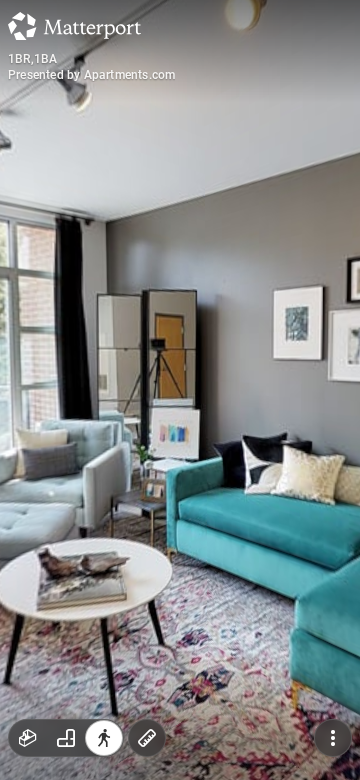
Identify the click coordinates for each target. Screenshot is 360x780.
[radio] (28, 738)
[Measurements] (147, 738)
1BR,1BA (32, 59)
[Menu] (333, 738)
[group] (66, 738)
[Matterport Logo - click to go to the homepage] (74, 26)
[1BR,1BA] (180, 390)
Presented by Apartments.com (91, 75)
